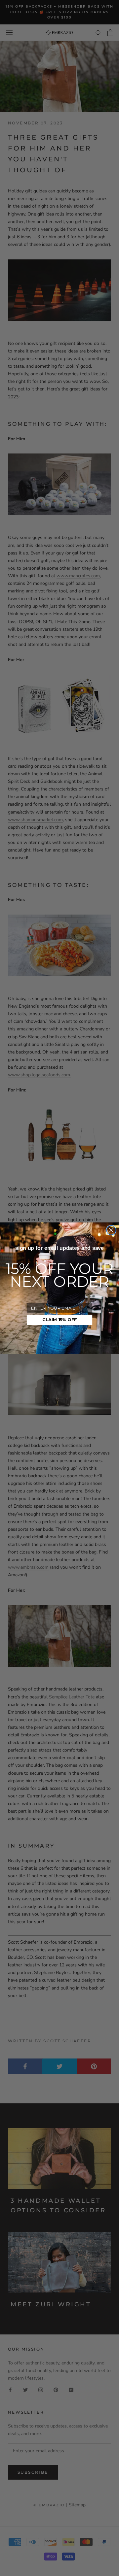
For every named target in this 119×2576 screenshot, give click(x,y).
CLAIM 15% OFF (59, 1320)
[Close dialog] (111, 1230)
